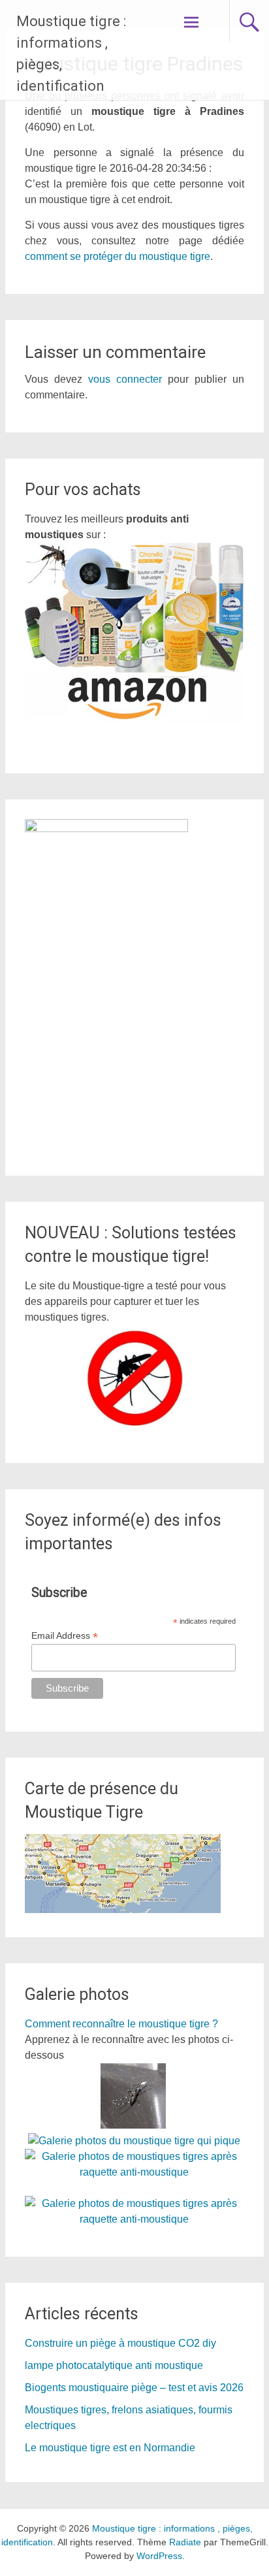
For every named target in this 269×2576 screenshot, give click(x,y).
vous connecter (125, 379)
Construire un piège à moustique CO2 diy (120, 2343)
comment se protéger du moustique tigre (118, 256)
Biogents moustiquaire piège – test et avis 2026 (134, 2388)
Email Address (65, 1636)
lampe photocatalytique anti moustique (114, 2365)
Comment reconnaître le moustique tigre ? (121, 2024)
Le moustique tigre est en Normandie (110, 2448)
